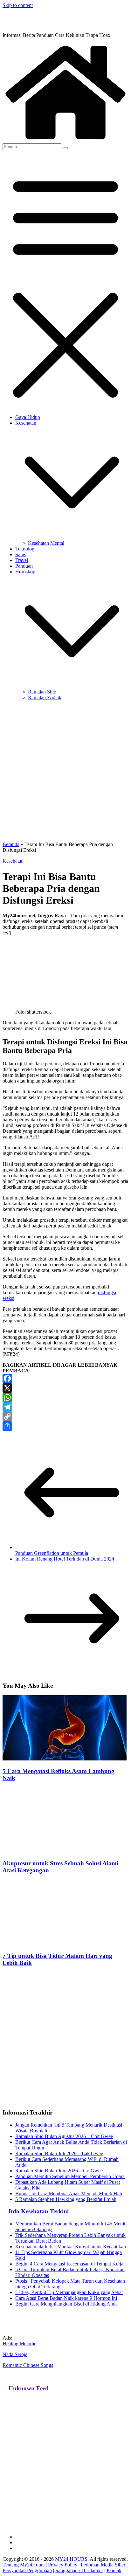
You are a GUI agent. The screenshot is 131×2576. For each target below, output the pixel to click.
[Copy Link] (65, 1417)
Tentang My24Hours (24, 2565)
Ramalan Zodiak (45, 697)
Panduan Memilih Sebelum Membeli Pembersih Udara (70, 2176)
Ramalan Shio (42, 692)
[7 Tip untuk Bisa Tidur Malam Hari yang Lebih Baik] (65, 1943)
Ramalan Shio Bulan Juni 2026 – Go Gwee (59, 2171)
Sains (21, 554)
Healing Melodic (19, 2344)
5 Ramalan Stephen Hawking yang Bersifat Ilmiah (66, 2199)
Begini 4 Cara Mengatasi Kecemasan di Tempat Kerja (69, 2264)
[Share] (65, 1426)
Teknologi (25, 549)
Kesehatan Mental (46, 543)
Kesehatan (26, 423)
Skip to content (18, 5)
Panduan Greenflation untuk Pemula (52, 1553)
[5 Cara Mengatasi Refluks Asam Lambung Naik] (65, 1759)
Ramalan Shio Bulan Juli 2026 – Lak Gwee (59, 2153)
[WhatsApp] (65, 1397)
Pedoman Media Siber (103, 2565)
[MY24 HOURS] (65, 140)
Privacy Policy (63, 2565)
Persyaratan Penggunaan (27, 2570)
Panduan (24, 566)
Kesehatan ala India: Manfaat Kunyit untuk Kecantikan (71, 2247)
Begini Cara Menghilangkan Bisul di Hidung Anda (66, 2304)
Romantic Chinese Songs (28, 2365)
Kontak (114, 2570)
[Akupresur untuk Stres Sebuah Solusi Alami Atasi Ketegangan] (65, 1851)
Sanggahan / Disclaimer (79, 2570)
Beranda (11, 844)
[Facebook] (65, 1378)
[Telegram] (65, 1407)
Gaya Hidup (28, 417)
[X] (65, 1388)
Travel (22, 560)
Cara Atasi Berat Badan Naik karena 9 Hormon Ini (66, 2298)
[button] (72, 537)
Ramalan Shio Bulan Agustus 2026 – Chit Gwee (64, 2136)
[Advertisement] (65, 771)
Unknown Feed (29, 2388)
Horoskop (25, 572)
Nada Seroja (15, 2354)
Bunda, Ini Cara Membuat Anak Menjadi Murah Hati (69, 2193)
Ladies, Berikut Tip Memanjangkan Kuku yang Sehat (69, 2292)
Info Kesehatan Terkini (39, 2211)
